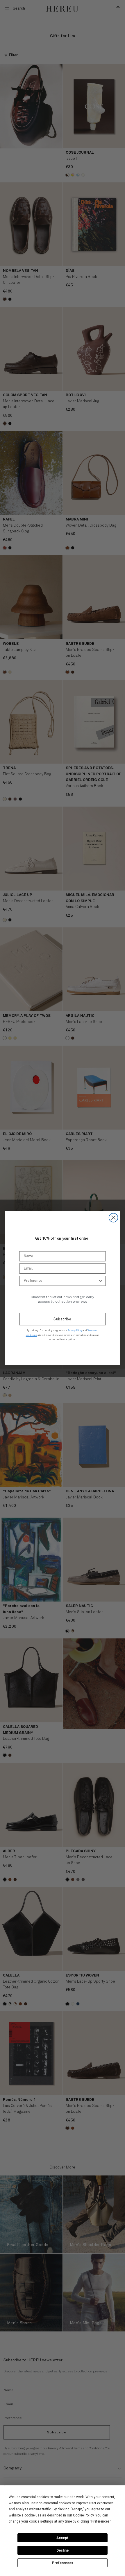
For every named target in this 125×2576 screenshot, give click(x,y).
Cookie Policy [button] (83, 2515)
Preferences (63, 2563)
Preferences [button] (100, 2521)
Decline (63, 2550)
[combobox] (61, 1281)
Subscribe (63, 1319)
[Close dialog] (114, 1218)
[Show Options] (101, 1281)
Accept (63, 2538)
